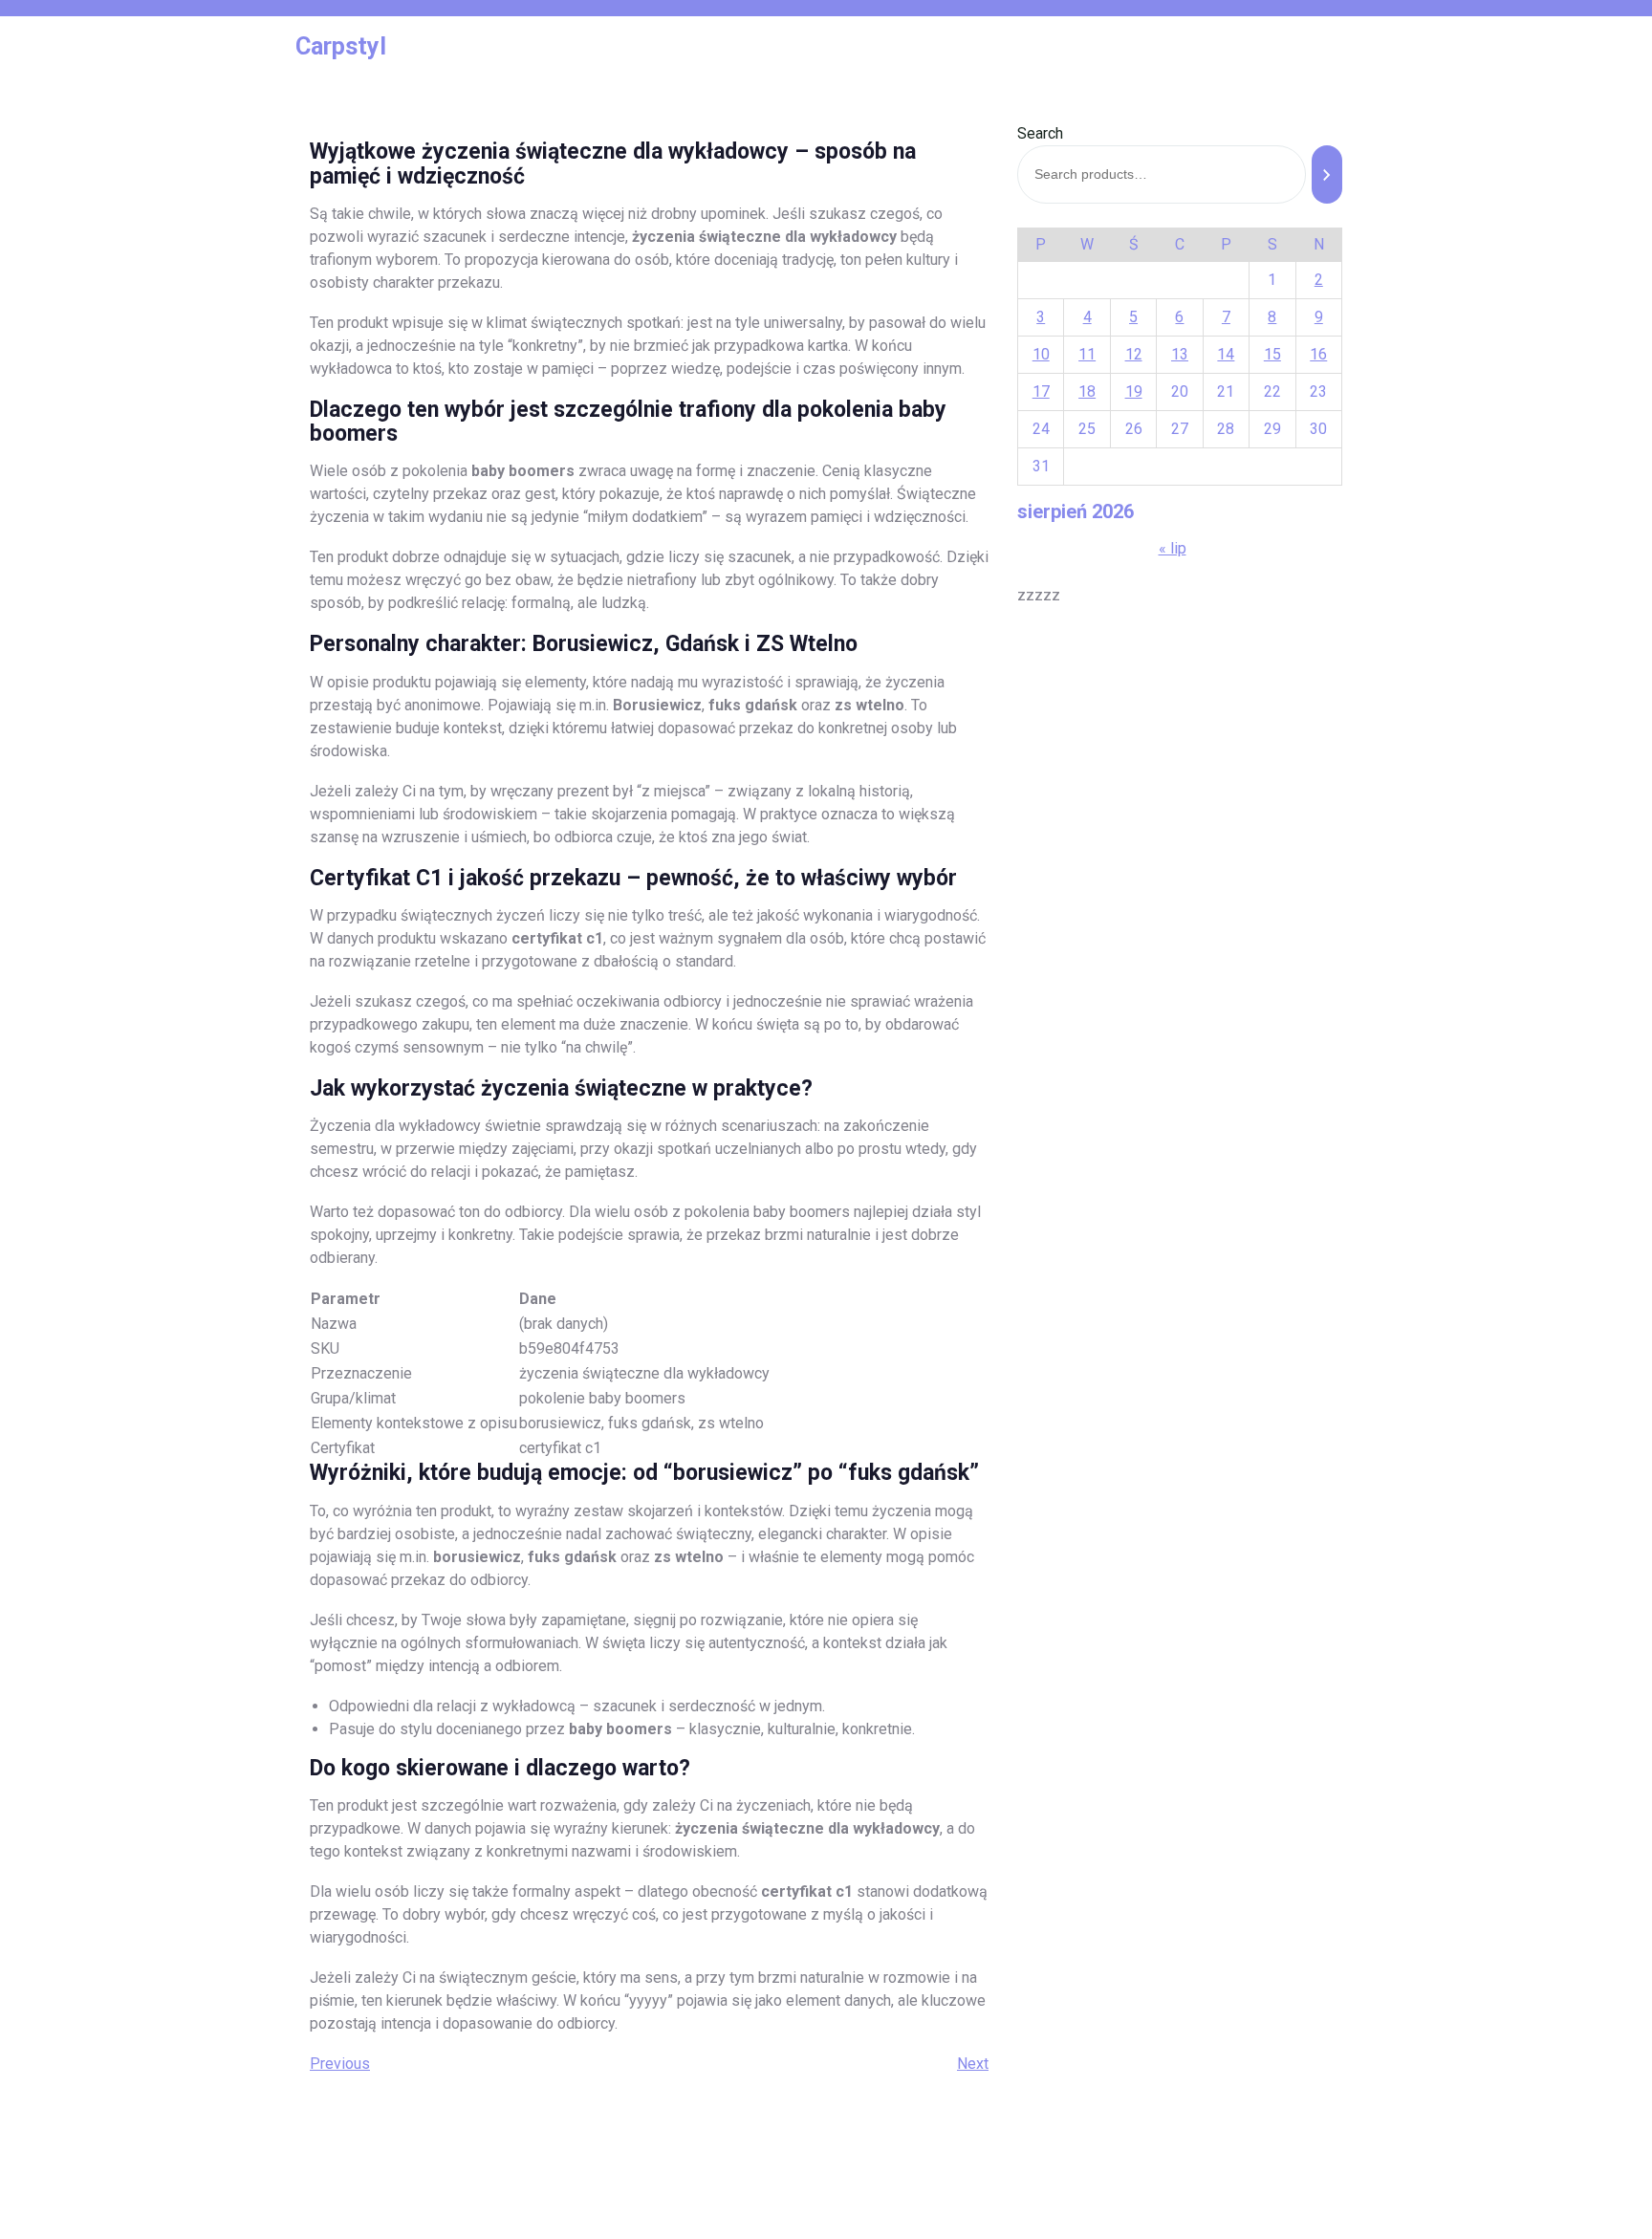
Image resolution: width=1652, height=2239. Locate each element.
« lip (1173, 548)
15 (1272, 354)
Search (1040, 133)
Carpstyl (341, 46)
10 (1041, 354)
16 (1318, 354)
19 (1134, 391)
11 (1087, 354)
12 (1134, 354)
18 (1087, 391)
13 (1180, 354)
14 (1226, 354)
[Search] (1327, 174)
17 (1041, 391)
